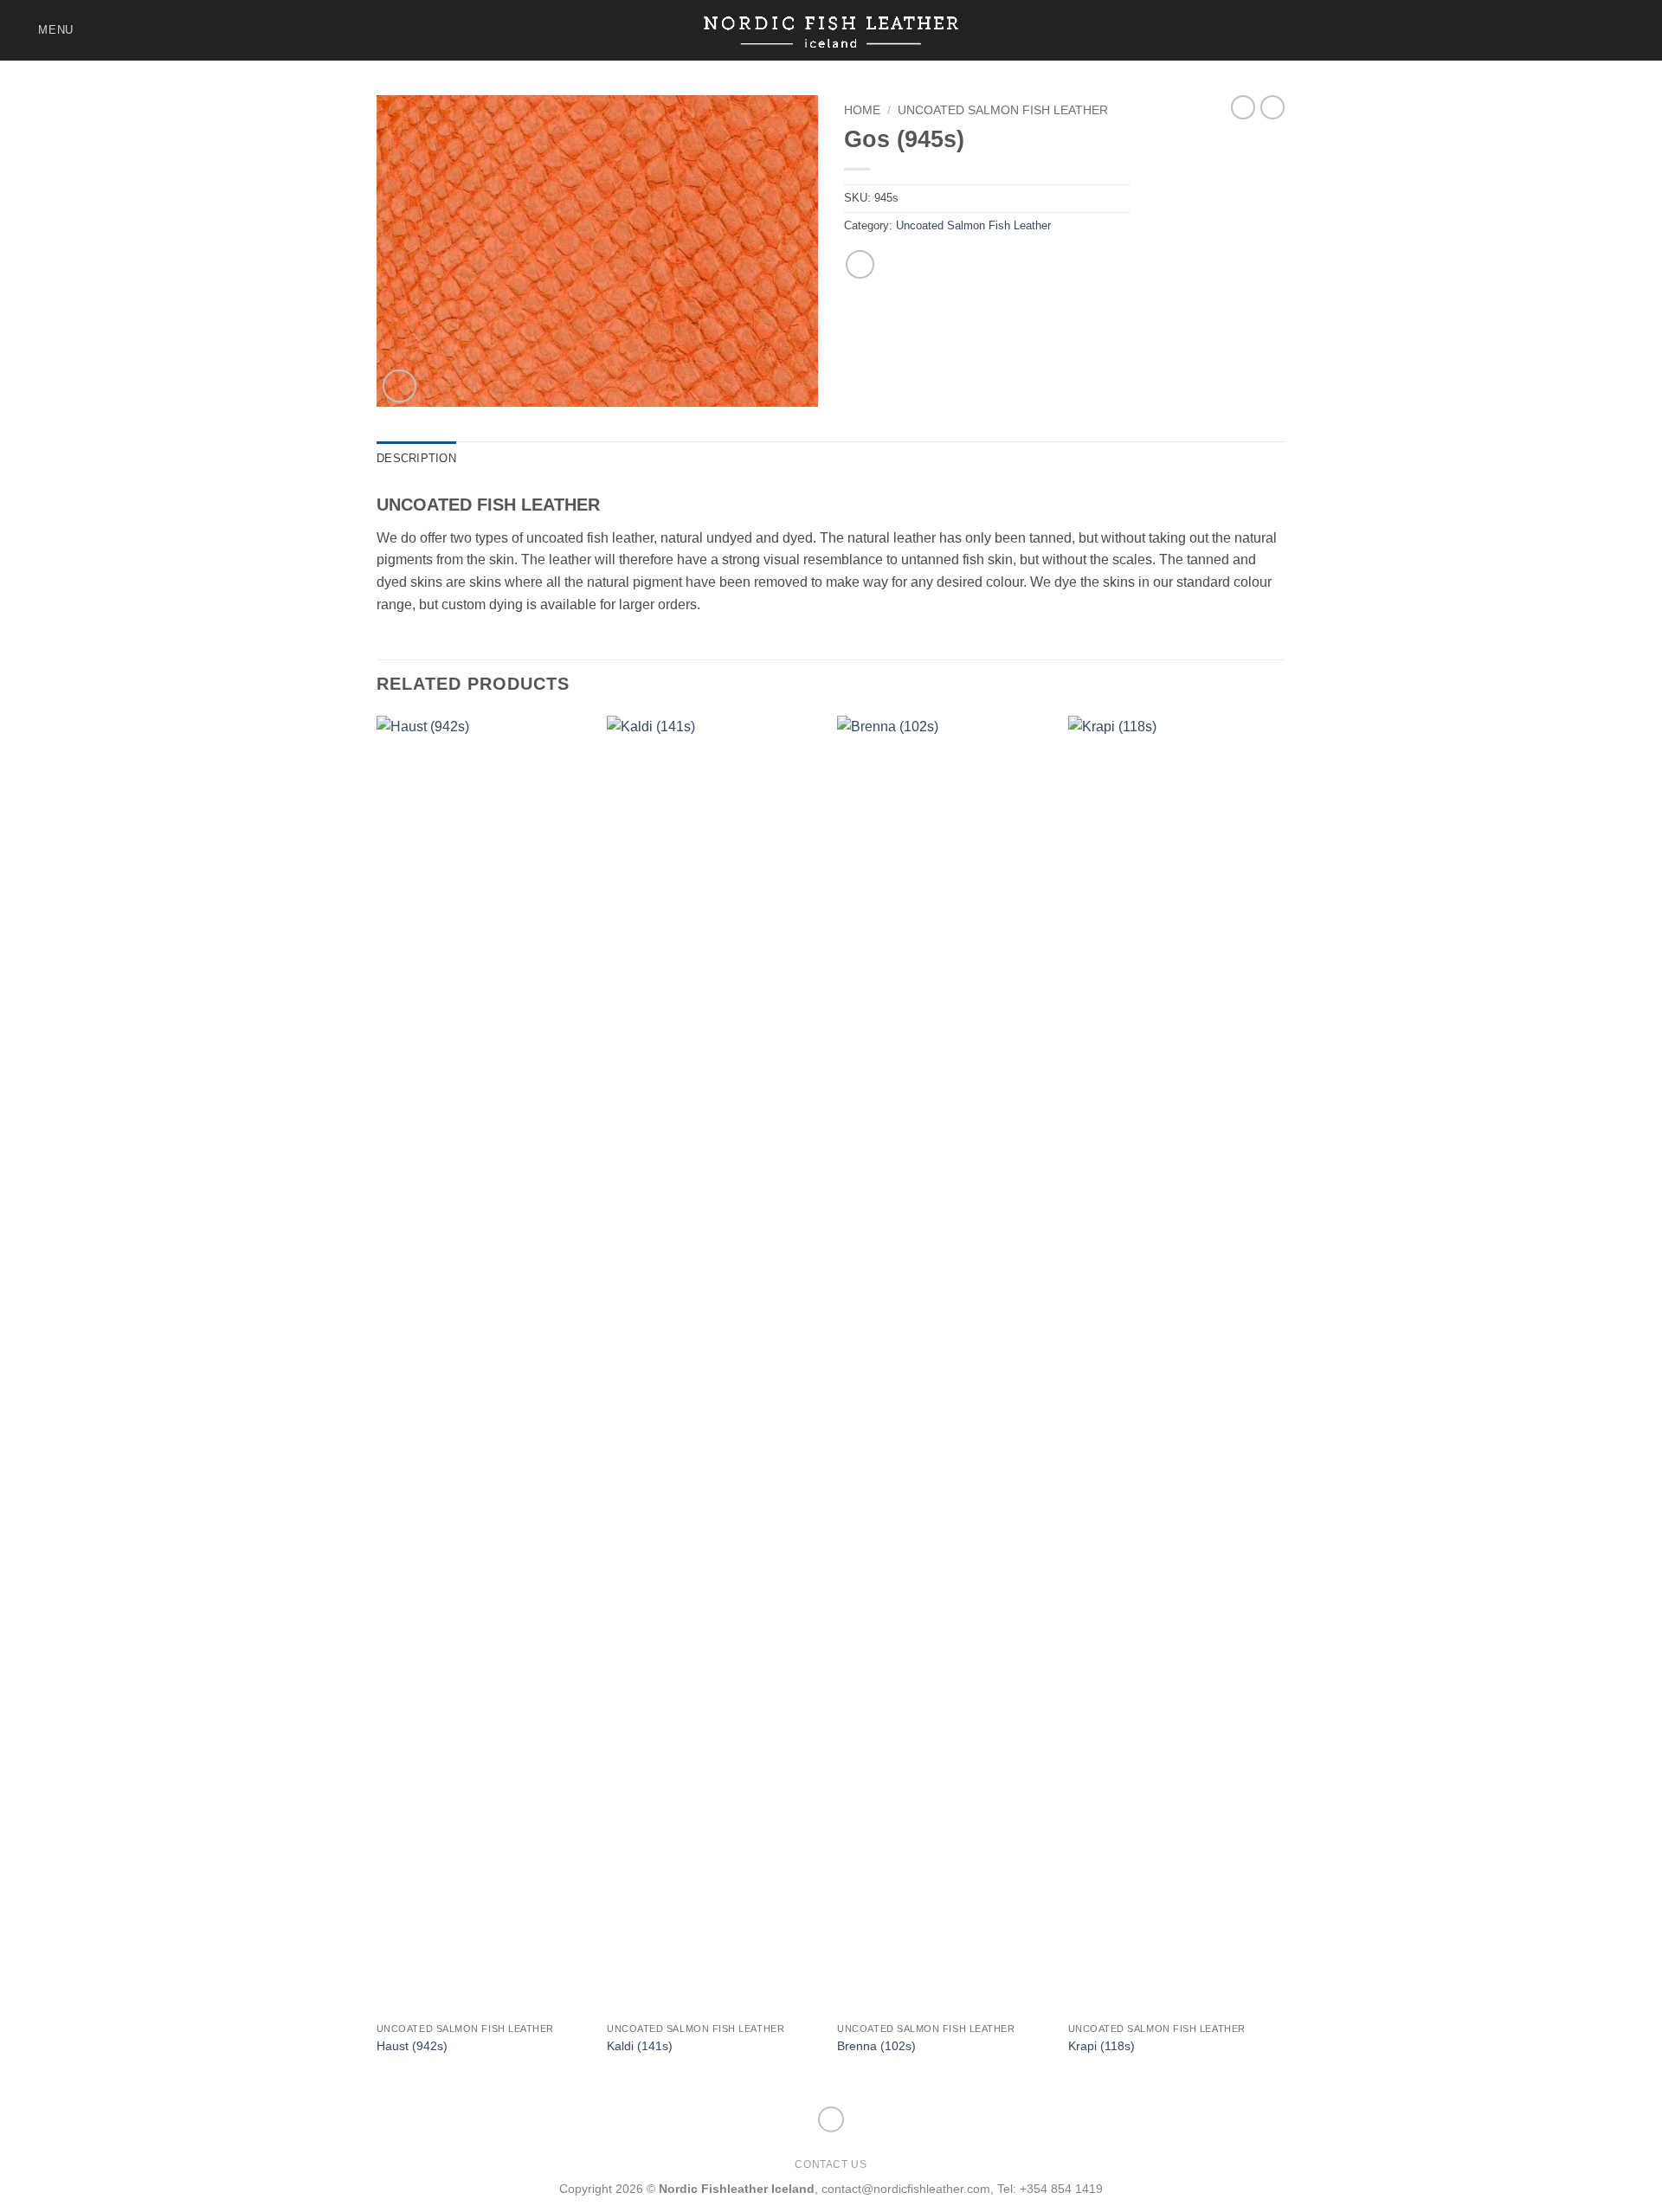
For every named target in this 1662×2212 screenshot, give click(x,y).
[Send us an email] (1638, 30)
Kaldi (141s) (640, 2046)
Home (862, 110)
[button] (43, 30)
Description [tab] (416, 458)
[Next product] (1243, 107)
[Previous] (377, 1402)
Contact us (831, 2164)
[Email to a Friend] (860, 264)
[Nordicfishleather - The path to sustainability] (831, 31)
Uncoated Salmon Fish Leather (1003, 110)
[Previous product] (1272, 107)
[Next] (1280, 1402)
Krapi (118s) (1102, 2046)
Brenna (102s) (876, 2046)
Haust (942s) (412, 2046)
